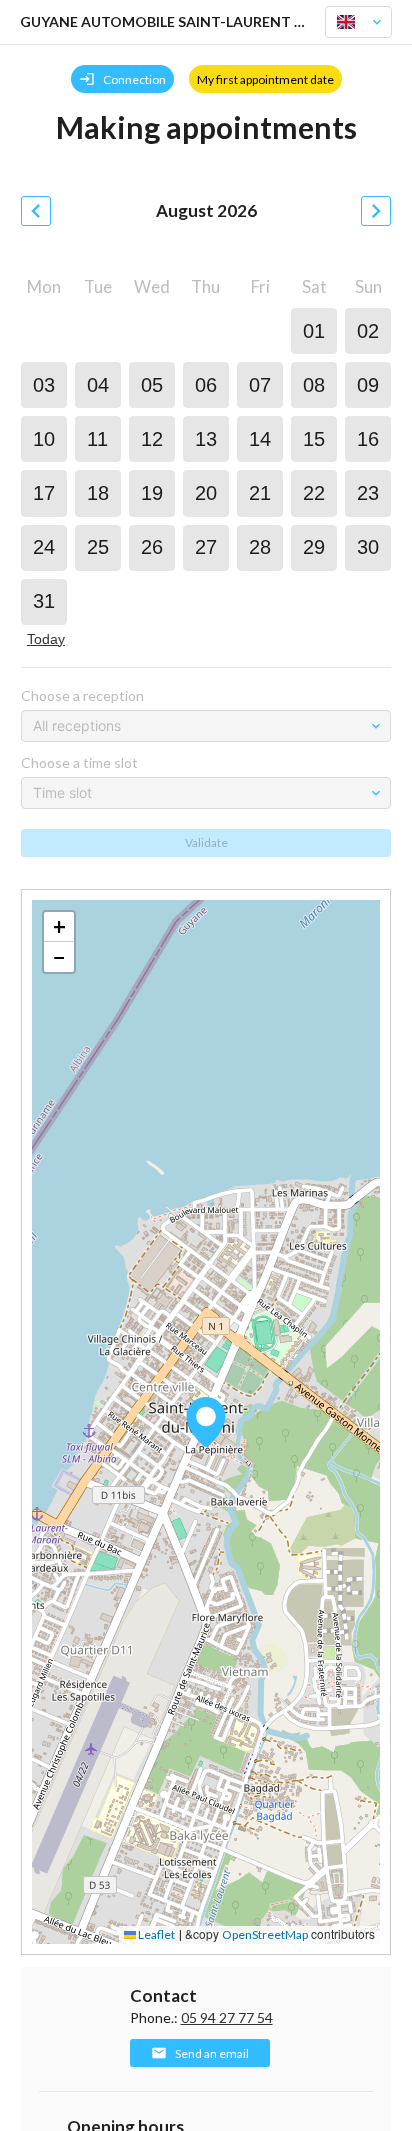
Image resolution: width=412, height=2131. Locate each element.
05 (152, 385)
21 (260, 493)
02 (368, 331)
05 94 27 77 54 (227, 2017)
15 (314, 439)
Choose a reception (82, 695)
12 (152, 439)
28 (260, 547)
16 (368, 439)
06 (206, 385)
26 (152, 547)
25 (98, 547)
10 (44, 439)
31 (44, 601)
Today (46, 639)
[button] (206, 1422)
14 (260, 439)
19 (152, 493)
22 (314, 493)
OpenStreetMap (265, 1934)
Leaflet (155, 1934)
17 (44, 493)
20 (206, 493)
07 (260, 385)
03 (44, 385)
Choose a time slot (79, 762)
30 (368, 547)
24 (44, 547)
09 (368, 385)
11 (97, 439)
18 (98, 493)
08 (314, 385)
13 (206, 439)
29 (314, 547)
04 (98, 385)
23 (368, 493)
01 (314, 331)
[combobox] (350, 22)
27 (206, 547)
